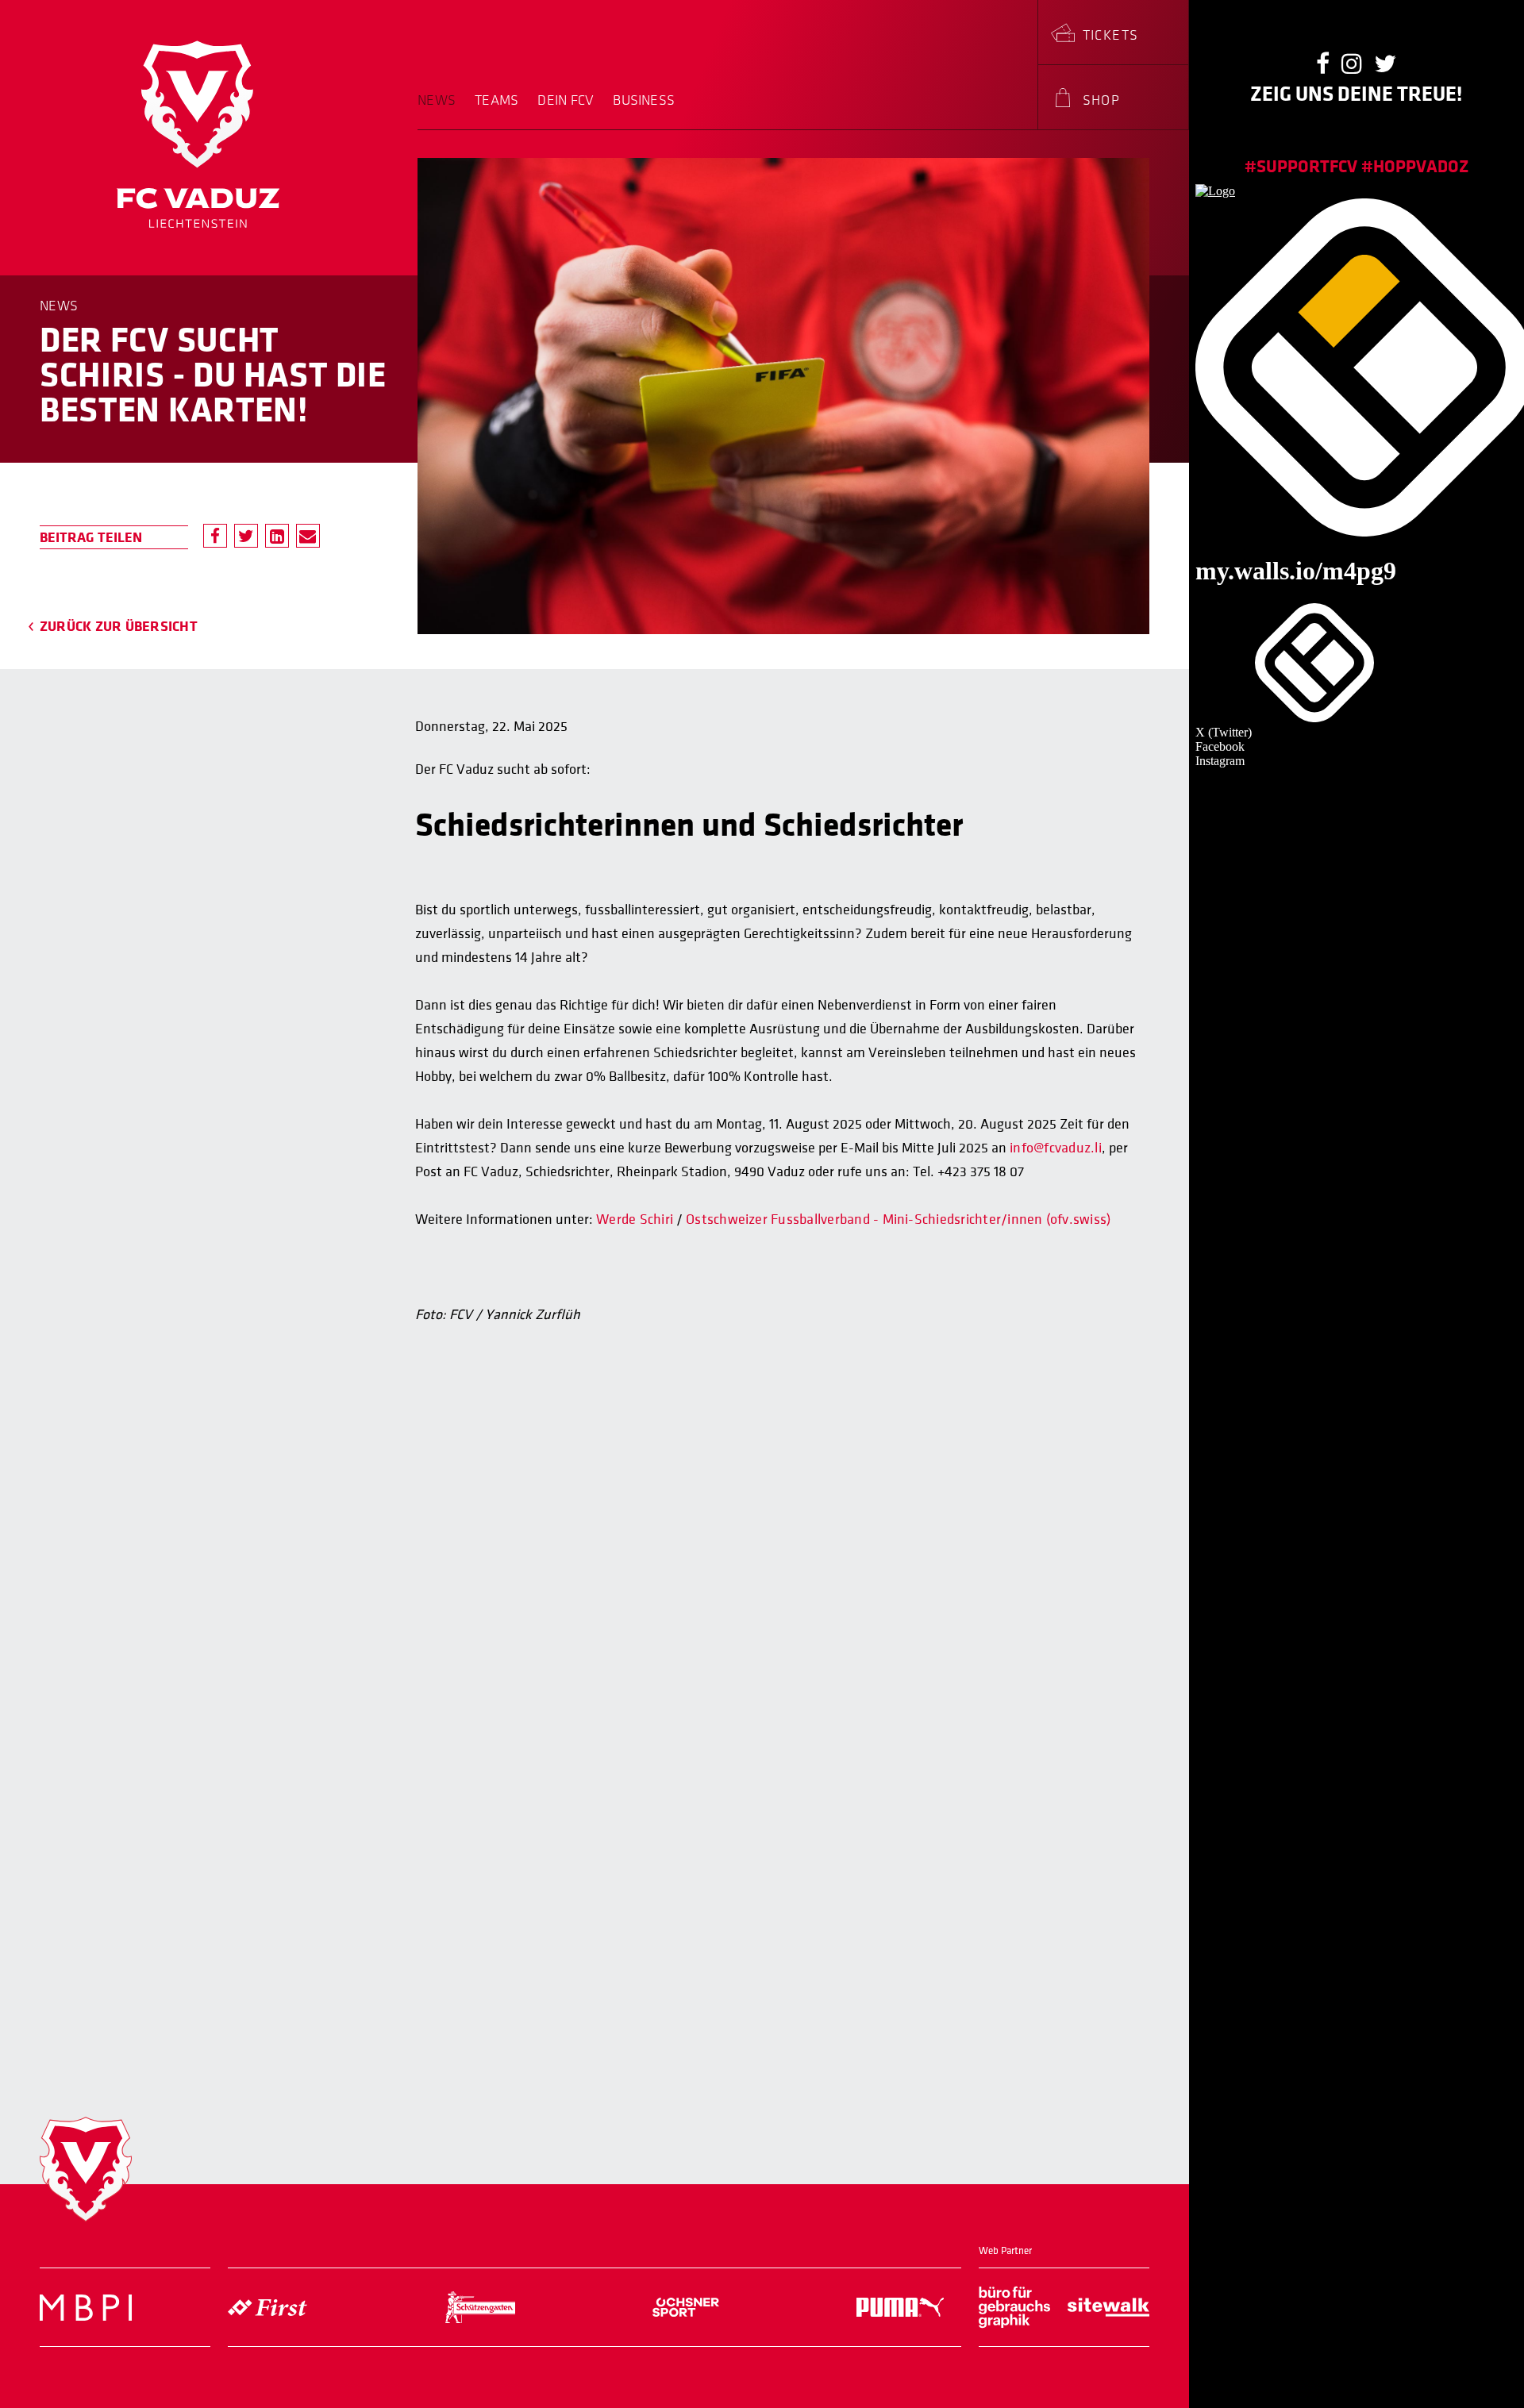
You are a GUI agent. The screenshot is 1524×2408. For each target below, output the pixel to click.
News (437, 101)
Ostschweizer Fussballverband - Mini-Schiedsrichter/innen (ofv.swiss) (898, 1219)
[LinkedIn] (277, 536)
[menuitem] (441, 111)
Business (644, 101)
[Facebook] (215, 536)
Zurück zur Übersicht (119, 626)
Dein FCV (566, 101)
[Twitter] (246, 536)
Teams (496, 101)
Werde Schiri (635, 1219)
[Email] (308, 536)
